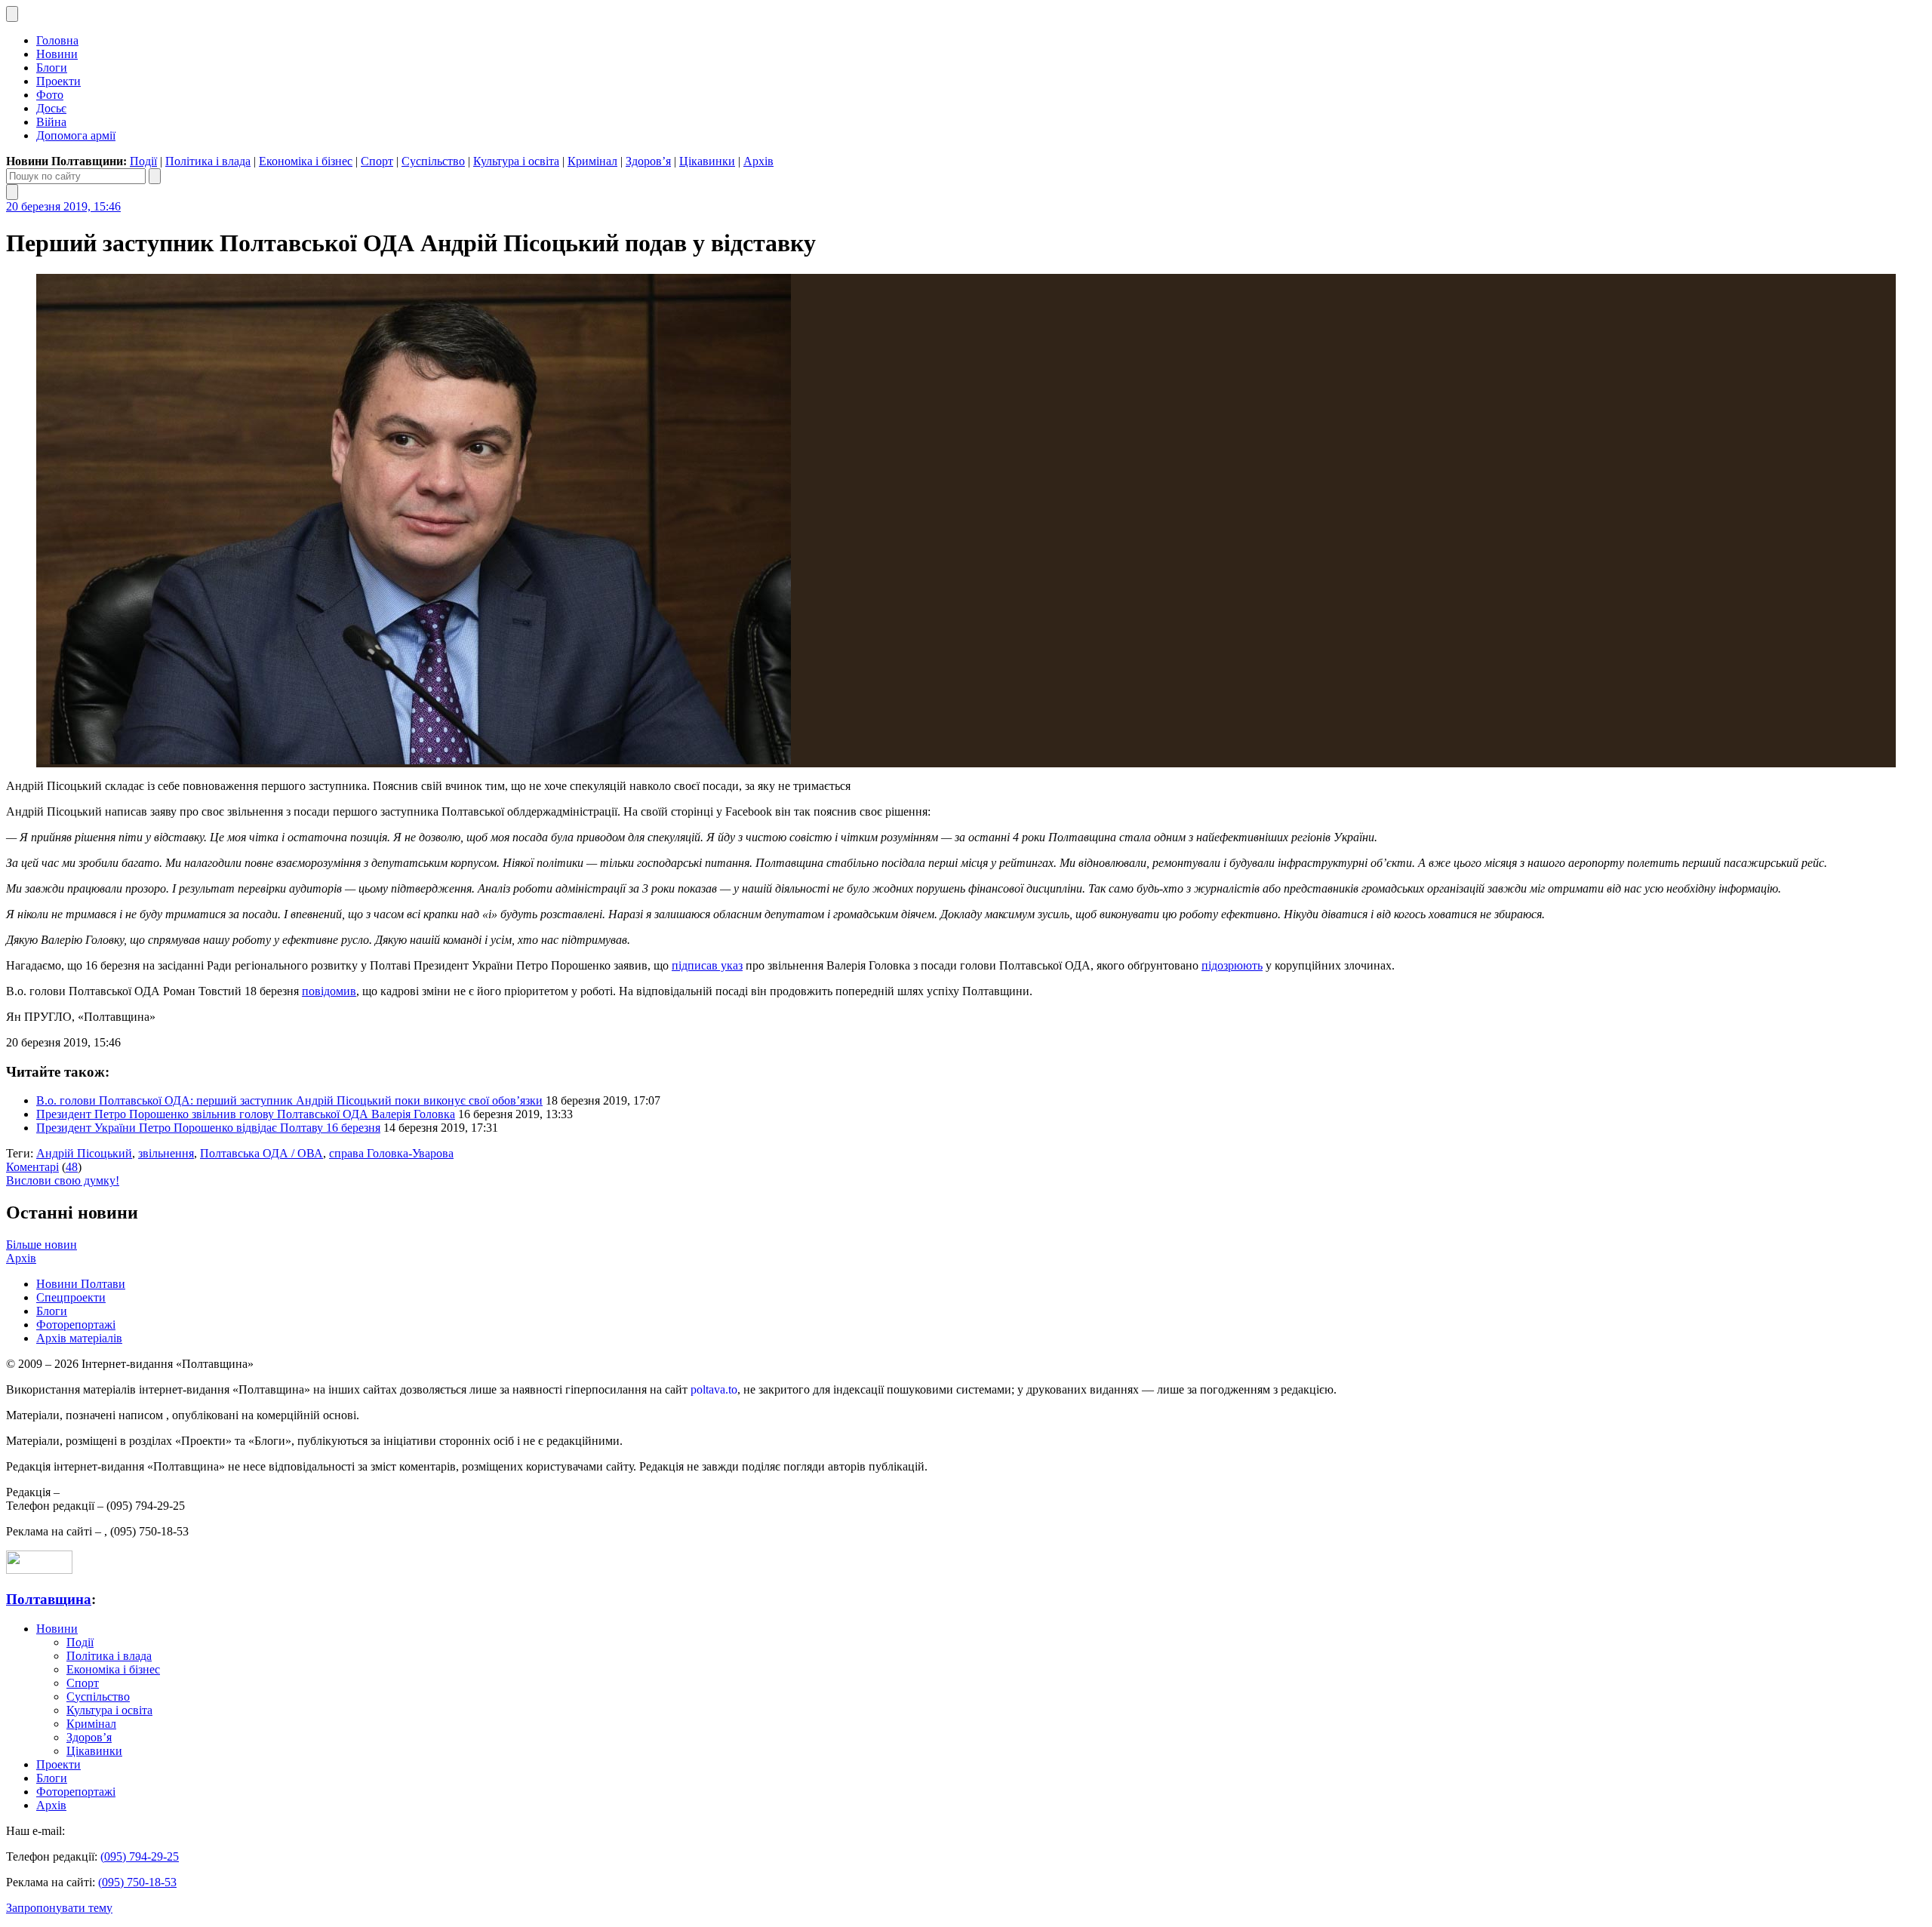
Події (143, 161)
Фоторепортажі (76, 1325)
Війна (51, 122)
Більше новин (42, 1245)
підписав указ (707, 965)
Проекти (58, 81)
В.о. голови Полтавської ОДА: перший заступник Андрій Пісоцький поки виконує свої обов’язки (289, 1100)
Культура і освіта (516, 161)
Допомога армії (76, 135)
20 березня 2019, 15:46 (63, 206)
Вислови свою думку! (63, 1180)
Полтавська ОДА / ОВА (261, 1153)
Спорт (377, 161)
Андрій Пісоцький (84, 1153)
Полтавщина (49, 1599)
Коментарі (32, 1167)
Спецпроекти (71, 1297)
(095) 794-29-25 (140, 1856)
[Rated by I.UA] (39, 1570)
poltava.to (714, 1389)
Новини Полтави (81, 1284)
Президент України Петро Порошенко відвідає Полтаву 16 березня (208, 1128)
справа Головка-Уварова (391, 1153)
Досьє (51, 108)
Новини (57, 54)
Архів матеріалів (79, 1338)
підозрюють (1232, 965)
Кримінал (592, 161)
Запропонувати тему (59, 1908)
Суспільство (433, 161)
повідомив (329, 991)
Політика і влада (208, 161)
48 (72, 1167)
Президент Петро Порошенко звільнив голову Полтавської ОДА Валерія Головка (246, 1114)
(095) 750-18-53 (137, 1882)
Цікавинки (707, 161)
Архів (758, 161)
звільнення (166, 1153)
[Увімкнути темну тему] (12, 14)
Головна (57, 40)
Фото (50, 95)
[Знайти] (155, 176)
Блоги (52, 68)
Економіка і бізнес (306, 161)
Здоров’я (648, 161)
